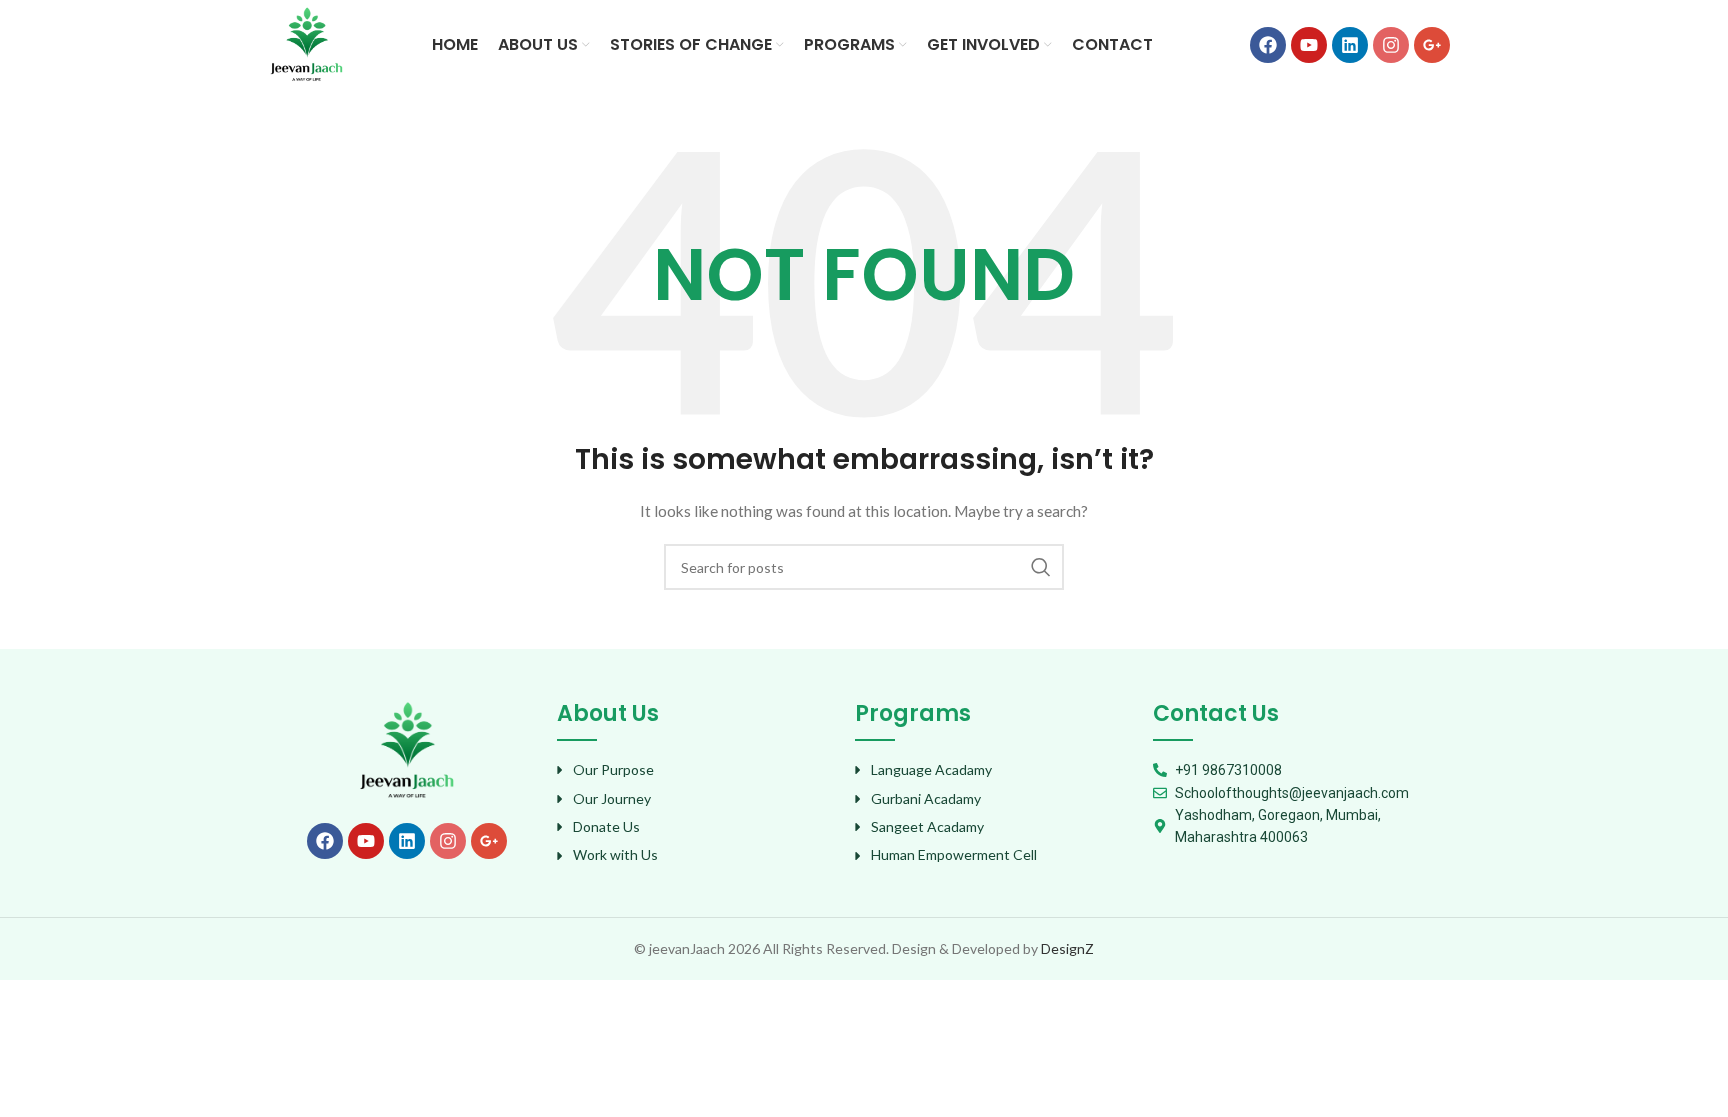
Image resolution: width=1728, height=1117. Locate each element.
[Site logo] (306, 43)
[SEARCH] (1041, 567)
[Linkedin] (1350, 45)
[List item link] (696, 770)
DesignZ (1067, 948)
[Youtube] (1309, 45)
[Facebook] (1268, 45)
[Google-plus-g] (1432, 45)
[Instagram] (1391, 45)
